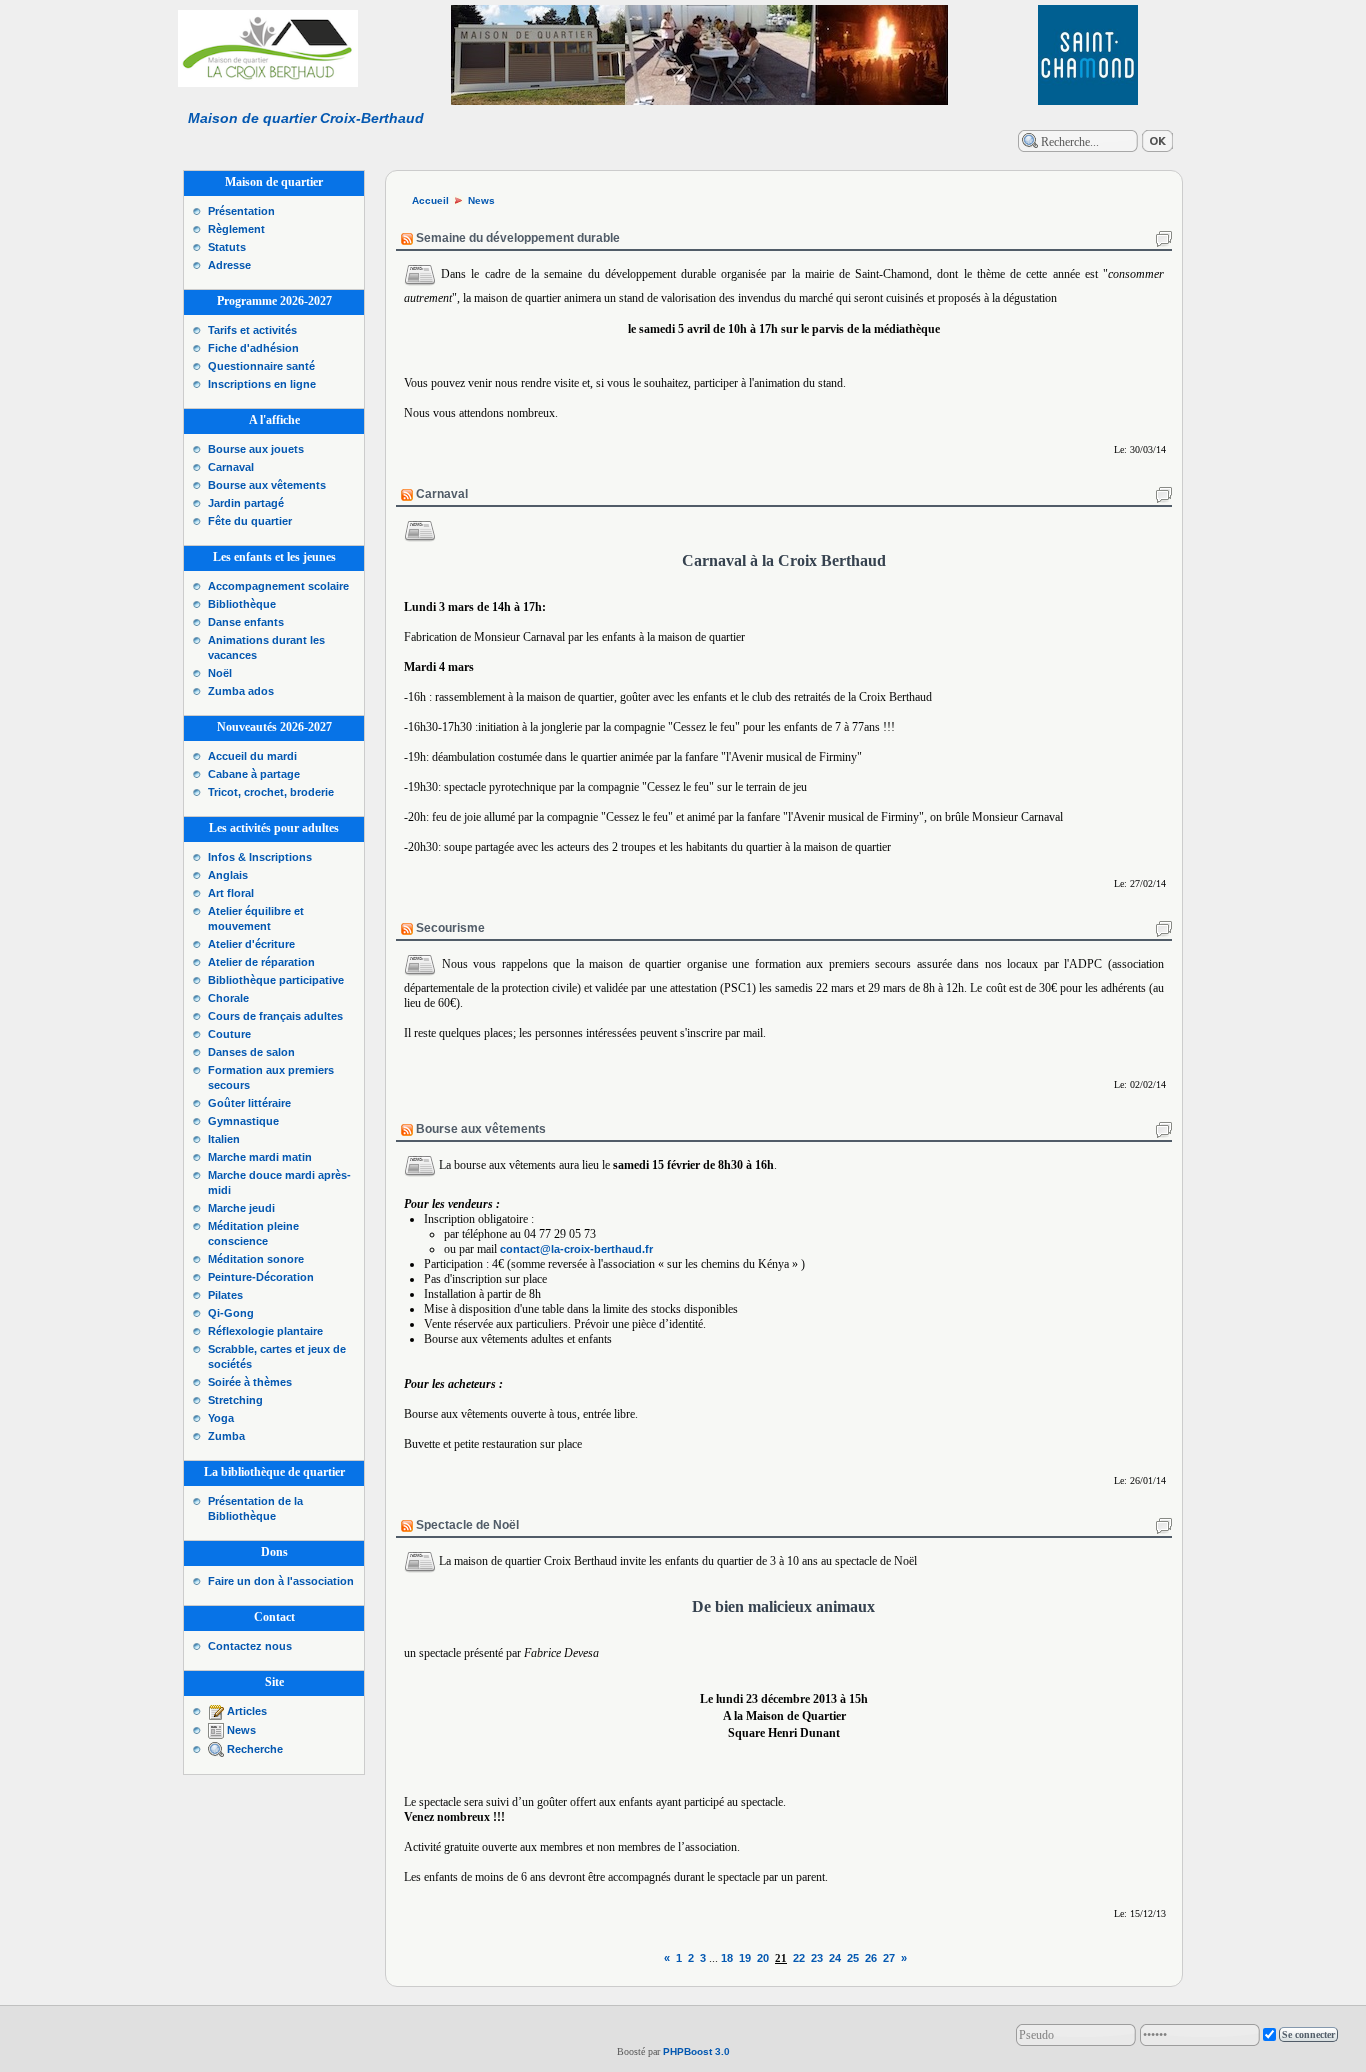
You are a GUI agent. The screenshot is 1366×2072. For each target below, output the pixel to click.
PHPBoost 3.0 (696, 2051)
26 (871, 1958)
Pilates (225, 1295)
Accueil (430, 200)
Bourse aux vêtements (267, 485)
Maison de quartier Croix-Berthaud (306, 118)
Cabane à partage (254, 774)
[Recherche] (216, 1749)
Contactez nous (250, 1646)
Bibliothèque (242, 604)
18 (727, 1958)
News (241, 1730)
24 (835, 1958)
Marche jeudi (241, 1208)
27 (889, 1958)
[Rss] (407, 238)
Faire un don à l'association (281, 1581)
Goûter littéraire (249, 1103)
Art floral (231, 893)
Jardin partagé (246, 503)
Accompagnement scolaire (278, 586)
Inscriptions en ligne (262, 384)
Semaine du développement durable (518, 238)
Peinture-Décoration (261, 1277)
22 (799, 1958)
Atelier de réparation (261, 962)
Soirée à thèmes (250, 1382)
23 (817, 1958)
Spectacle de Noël (467, 1525)
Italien (224, 1139)
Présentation (241, 211)
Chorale (228, 998)
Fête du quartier (250, 521)
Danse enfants (246, 622)
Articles (247, 1711)
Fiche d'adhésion (253, 348)
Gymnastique (243, 1121)
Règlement (236, 229)
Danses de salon (251, 1052)
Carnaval (231, 467)
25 (853, 1958)
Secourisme (450, 928)
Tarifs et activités (252, 330)
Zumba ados (241, 691)
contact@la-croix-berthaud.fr (576, 1249)
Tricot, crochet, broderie (271, 792)
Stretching (235, 1400)
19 (745, 1958)
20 (763, 1958)
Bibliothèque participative (276, 980)
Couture (229, 1034)
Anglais (228, 875)
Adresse (229, 265)
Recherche (255, 1749)
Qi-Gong (231, 1313)
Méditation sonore (256, 1259)
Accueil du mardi (252, 756)
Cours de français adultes (275, 1016)
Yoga (221, 1418)
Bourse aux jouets (256, 449)
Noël (220, 673)
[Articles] (216, 1711)
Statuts (227, 247)
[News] (216, 1730)
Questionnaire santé (261, 366)
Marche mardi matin (260, 1157)
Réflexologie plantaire (265, 1331)
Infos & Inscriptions (260, 857)
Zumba (226, 1436)
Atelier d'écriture (251, 944)
